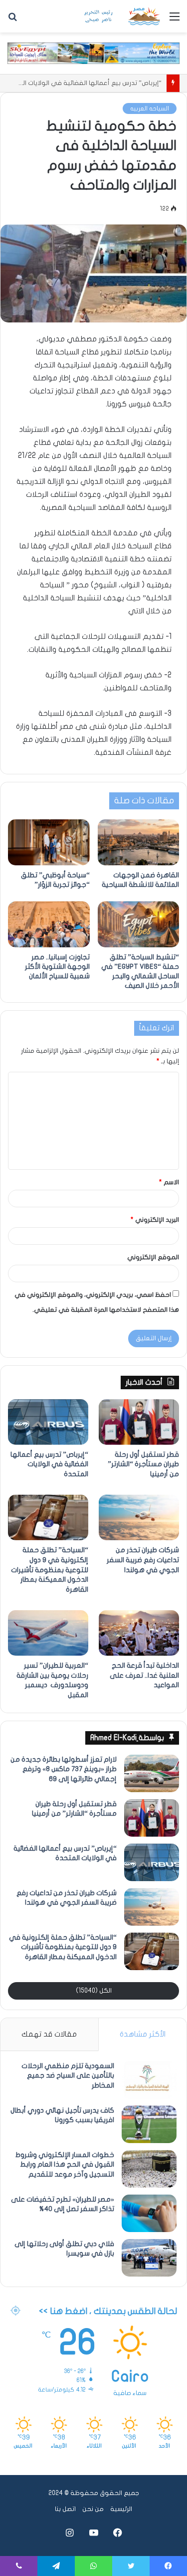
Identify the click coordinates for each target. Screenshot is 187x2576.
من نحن (93, 2509)
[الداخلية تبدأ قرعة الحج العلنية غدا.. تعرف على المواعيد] (139, 1633)
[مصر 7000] (122, 16)
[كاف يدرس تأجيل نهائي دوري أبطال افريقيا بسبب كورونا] (149, 2124)
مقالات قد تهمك (49, 2034)
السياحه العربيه (150, 108)
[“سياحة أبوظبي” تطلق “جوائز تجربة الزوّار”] (49, 842)
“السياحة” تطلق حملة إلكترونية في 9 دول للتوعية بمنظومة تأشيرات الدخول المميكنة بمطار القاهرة (50, 1569)
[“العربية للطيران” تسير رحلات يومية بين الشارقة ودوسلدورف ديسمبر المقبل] (48, 1633)
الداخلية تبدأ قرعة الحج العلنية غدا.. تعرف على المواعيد (144, 1675)
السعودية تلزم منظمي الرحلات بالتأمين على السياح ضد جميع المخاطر (68, 2076)
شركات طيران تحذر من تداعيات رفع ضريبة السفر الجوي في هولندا (143, 1560)
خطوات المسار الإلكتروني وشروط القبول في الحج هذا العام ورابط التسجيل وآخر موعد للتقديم (65, 2165)
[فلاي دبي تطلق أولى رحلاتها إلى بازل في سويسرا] (149, 2258)
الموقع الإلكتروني (153, 1257)
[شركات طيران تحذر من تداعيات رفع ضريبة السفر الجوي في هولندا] (139, 1517)
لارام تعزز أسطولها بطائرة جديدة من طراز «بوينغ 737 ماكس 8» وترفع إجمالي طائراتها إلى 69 (64, 1769)
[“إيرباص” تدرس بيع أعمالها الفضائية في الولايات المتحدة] (48, 1422)
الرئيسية (121, 2509)
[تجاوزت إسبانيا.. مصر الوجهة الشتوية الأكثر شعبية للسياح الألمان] (49, 924)
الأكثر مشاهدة (143, 2034)
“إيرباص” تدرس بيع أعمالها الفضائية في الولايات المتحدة (49, 1464)
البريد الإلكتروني (155, 1220)
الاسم (169, 1182)
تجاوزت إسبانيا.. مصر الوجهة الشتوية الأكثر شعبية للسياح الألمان (57, 967)
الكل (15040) (94, 1991)
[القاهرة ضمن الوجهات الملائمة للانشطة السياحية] (139, 842)
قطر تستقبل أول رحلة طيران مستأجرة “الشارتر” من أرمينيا (143, 1464)
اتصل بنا (65, 2509)
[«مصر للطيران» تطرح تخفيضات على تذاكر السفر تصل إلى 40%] (149, 2213)
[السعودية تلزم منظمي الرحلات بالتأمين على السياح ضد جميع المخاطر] (149, 2080)
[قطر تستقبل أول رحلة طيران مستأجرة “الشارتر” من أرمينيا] (139, 1422)
